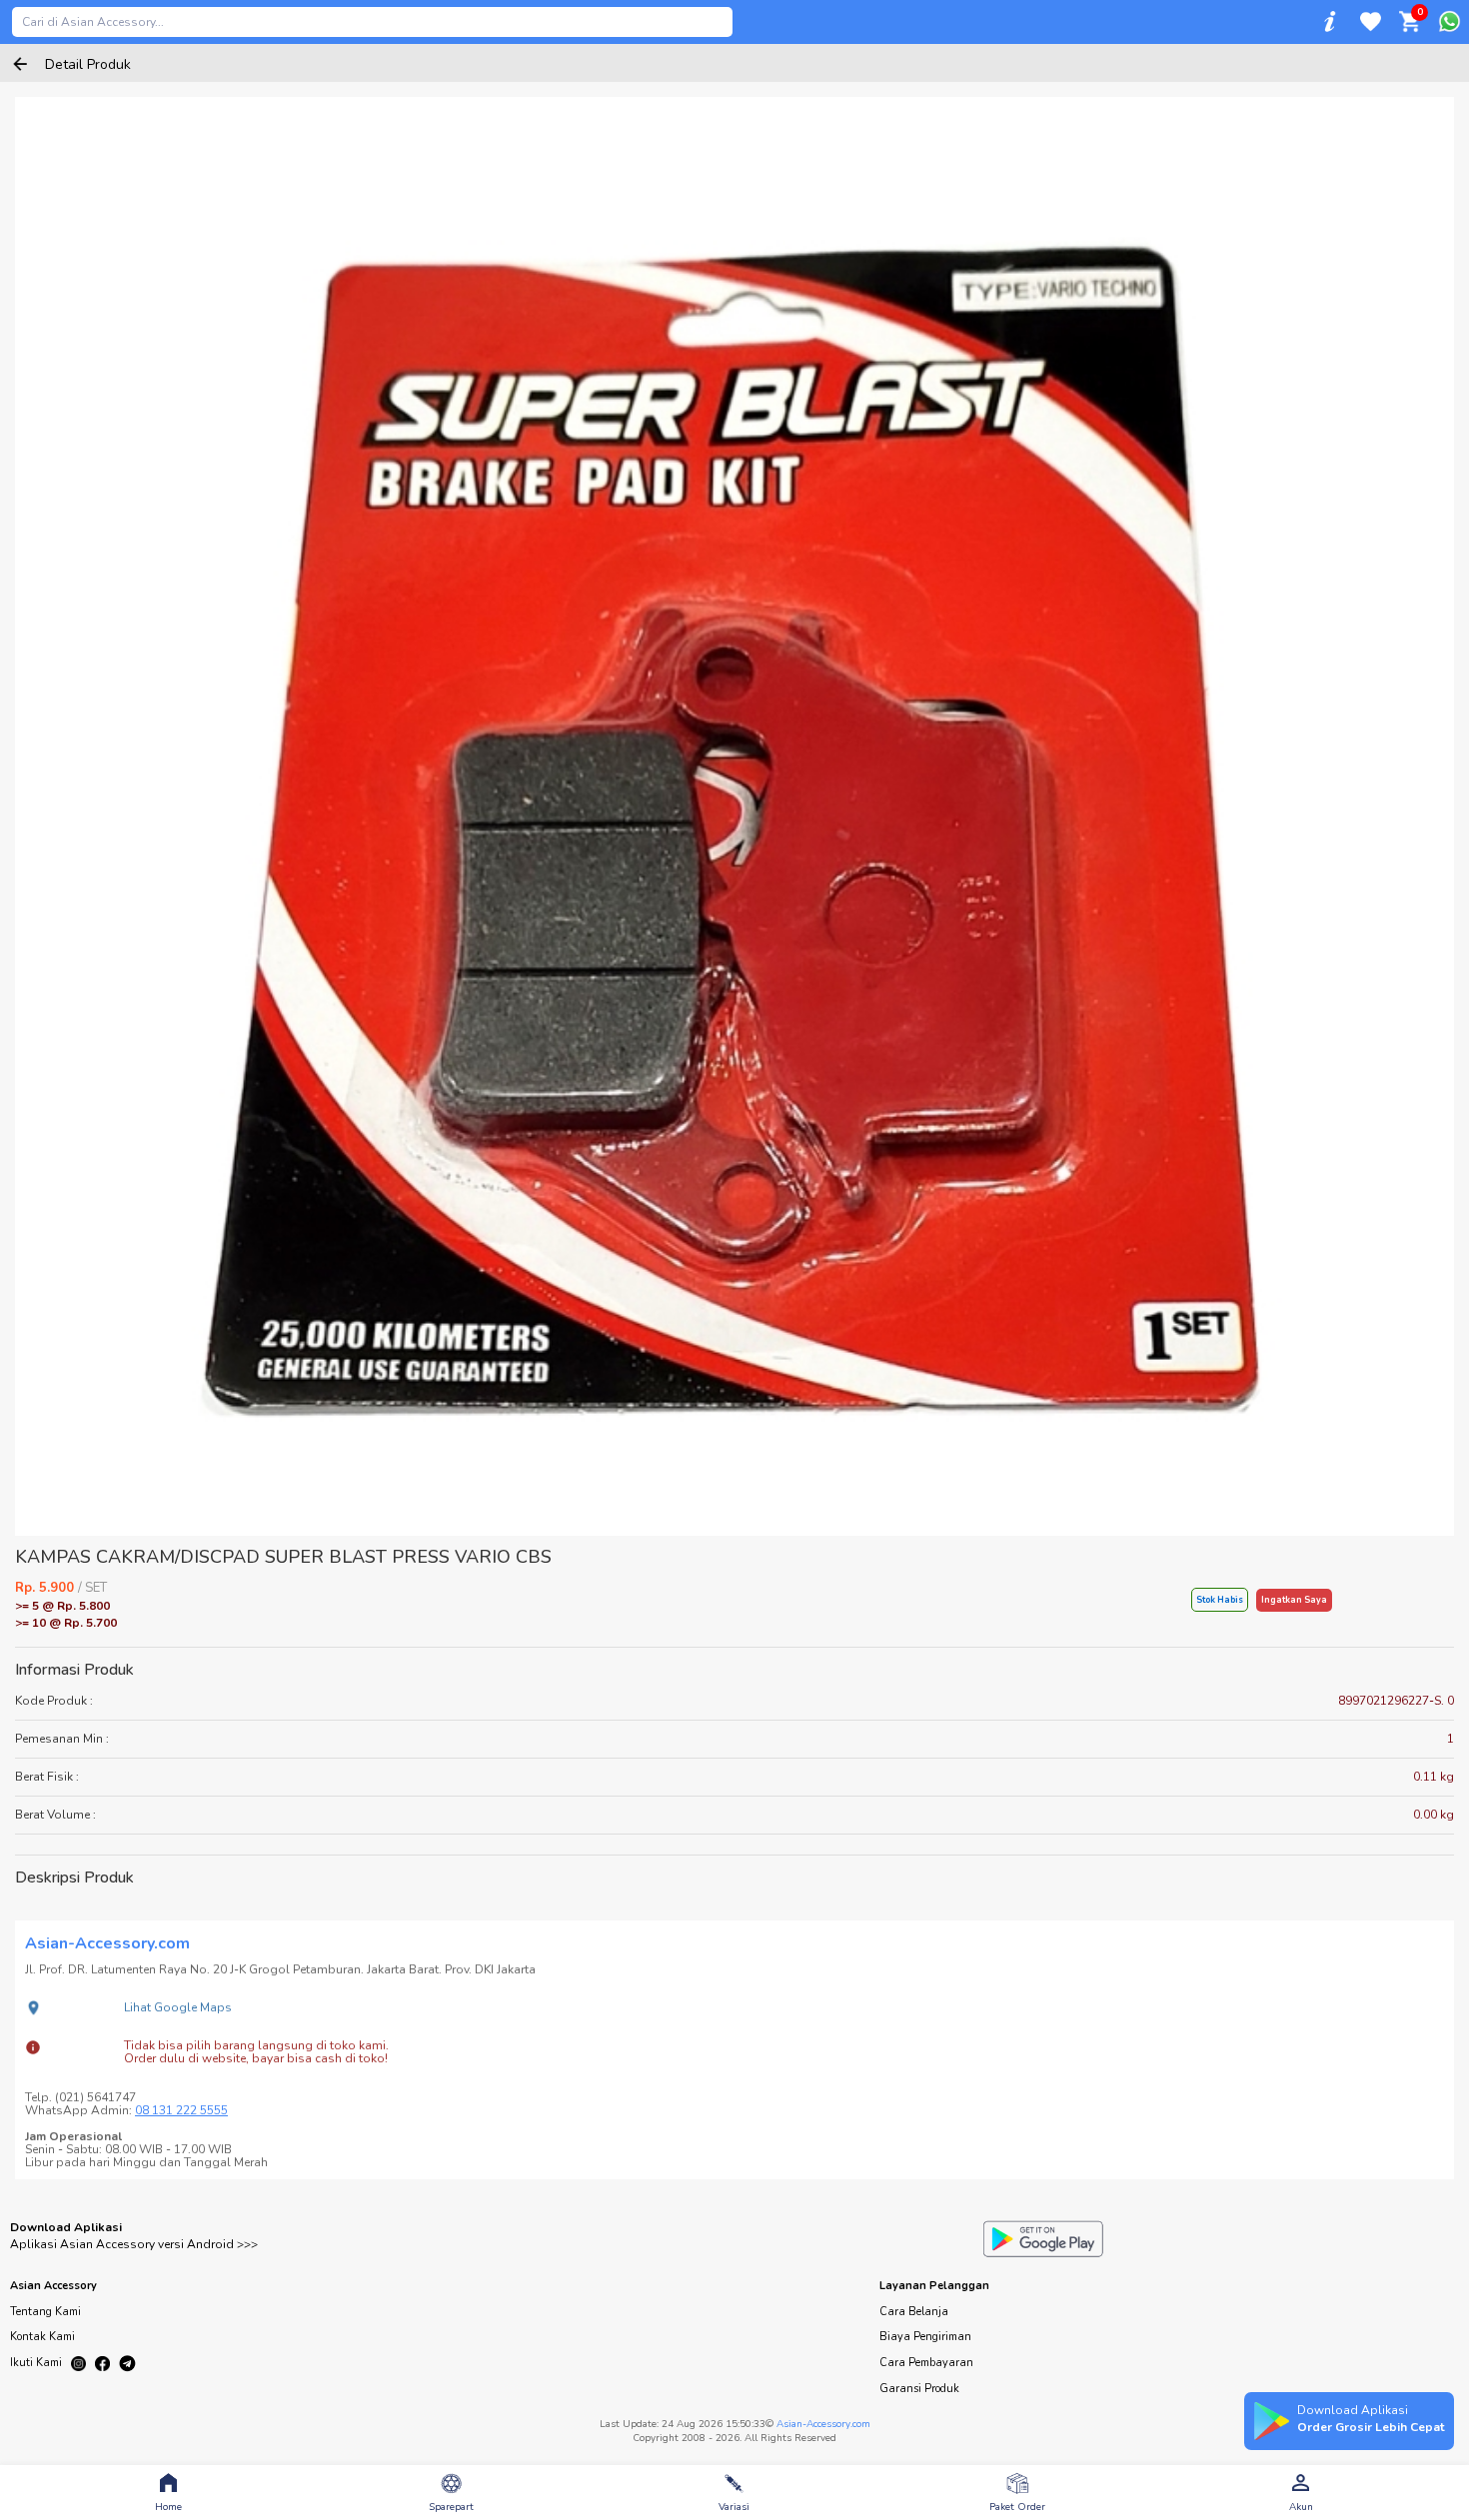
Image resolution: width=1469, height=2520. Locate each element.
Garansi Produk (919, 2389)
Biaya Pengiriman (925, 2337)
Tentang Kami (45, 2312)
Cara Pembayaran (926, 2363)
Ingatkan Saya (1294, 1600)
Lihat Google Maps (178, 2007)
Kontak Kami (42, 2337)
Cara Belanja (914, 2312)
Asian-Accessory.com (823, 2424)
